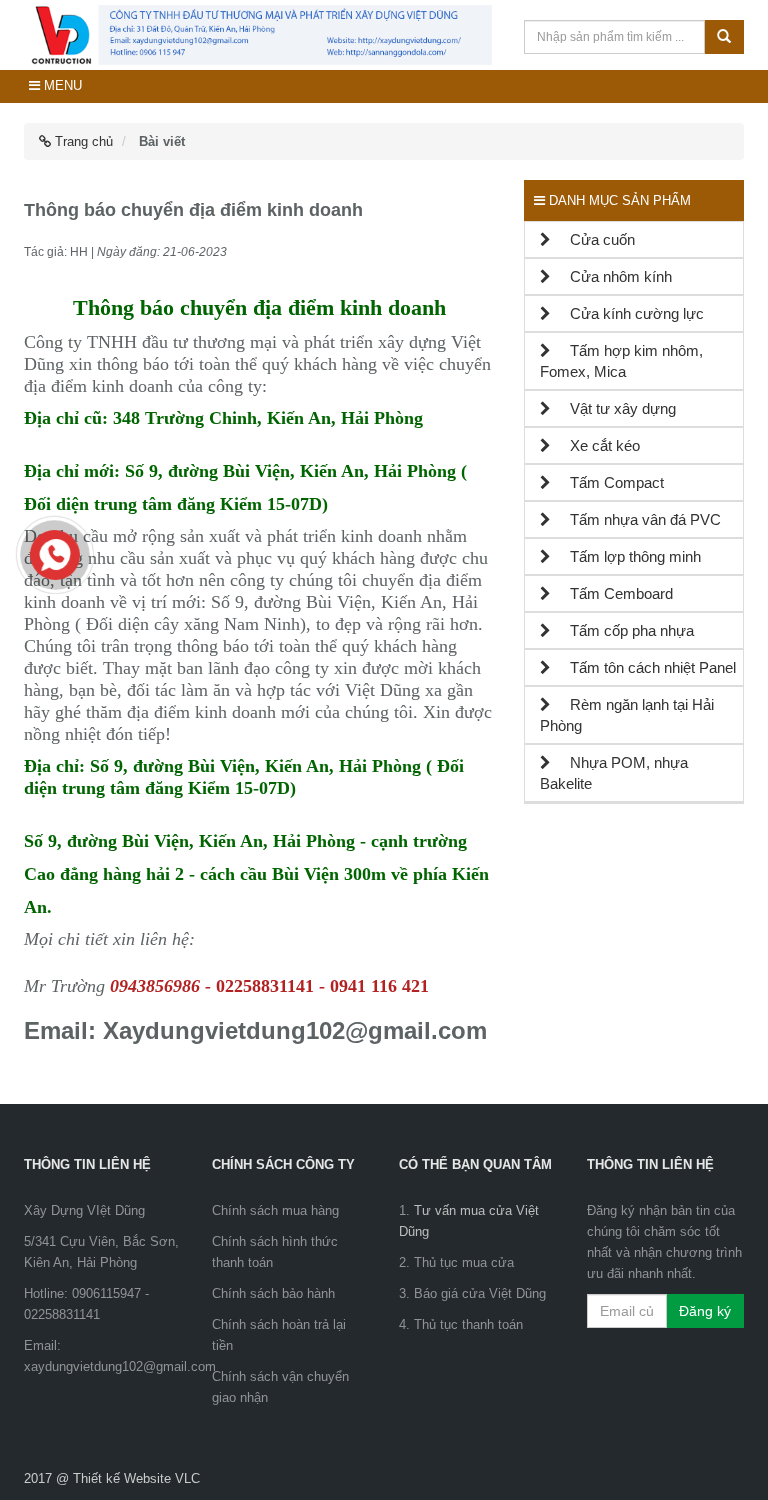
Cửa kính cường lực (627, 313)
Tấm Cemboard (612, 593)
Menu (61, 85)
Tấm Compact (607, 482)
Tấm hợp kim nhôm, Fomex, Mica (621, 361)
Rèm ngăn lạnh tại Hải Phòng (627, 715)
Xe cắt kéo (595, 445)
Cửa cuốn (593, 239)
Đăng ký (705, 1311)
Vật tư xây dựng (613, 408)
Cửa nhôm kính (611, 276)
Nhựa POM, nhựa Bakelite (614, 773)
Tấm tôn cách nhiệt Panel (643, 667)
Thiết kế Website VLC (136, 1478)
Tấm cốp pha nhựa (622, 630)
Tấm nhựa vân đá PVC (636, 519)
